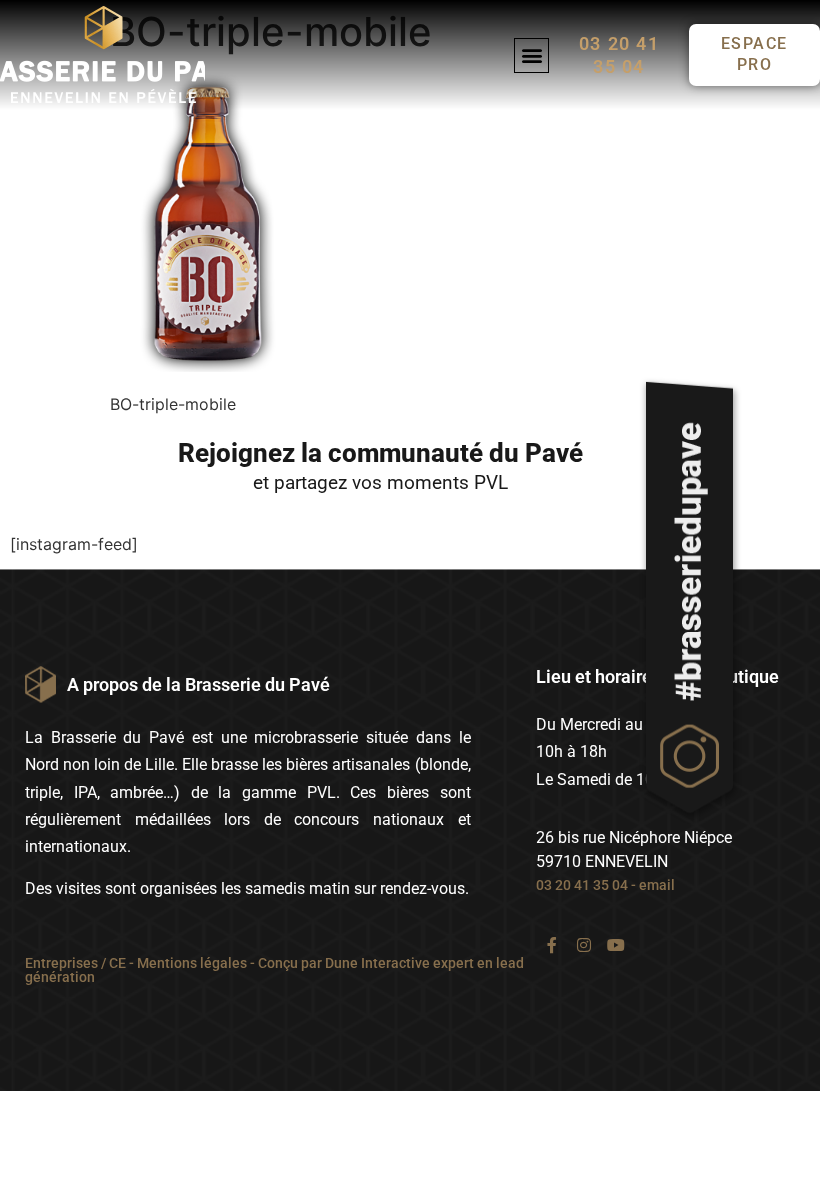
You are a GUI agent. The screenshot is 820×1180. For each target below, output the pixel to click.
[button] (531, 55)
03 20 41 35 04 (582, 885)
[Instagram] (584, 945)
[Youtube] (616, 945)
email (657, 885)
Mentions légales (192, 963)
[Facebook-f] (552, 945)
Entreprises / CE (75, 963)
